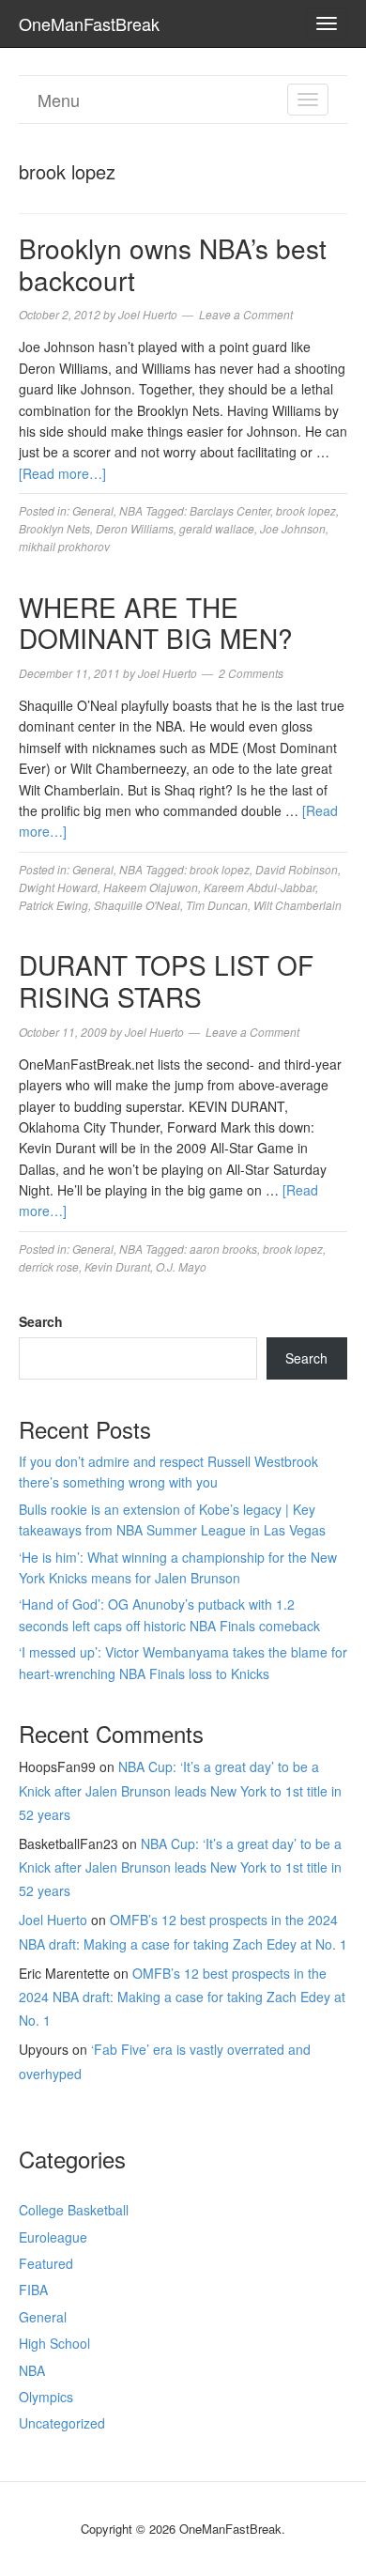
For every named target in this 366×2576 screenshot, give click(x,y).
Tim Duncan (217, 905)
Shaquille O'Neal (137, 905)
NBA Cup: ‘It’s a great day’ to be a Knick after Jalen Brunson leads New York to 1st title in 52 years (180, 1790)
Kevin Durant (117, 1266)
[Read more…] (62, 473)
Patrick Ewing (53, 905)
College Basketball (74, 2210)
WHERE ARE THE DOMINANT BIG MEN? (156, 623)
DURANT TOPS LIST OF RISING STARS (166, 980)
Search (41, 1321)
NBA (131, 510)
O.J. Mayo (181, 1266)
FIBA (33, 2290)
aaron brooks (223, 1249)
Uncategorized (62, 2423)
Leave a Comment (246, 314)
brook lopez (306, 510)
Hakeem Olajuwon (151, 887)
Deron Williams (135, 528)
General (93, 510)
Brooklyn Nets (54, 528)
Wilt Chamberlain (297, 905)
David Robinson (297, 869)
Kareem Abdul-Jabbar (259, 887)
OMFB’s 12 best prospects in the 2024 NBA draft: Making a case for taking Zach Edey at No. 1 (182, 1997)
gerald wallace (217, 528)
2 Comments (251, 673)
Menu (59, 100)
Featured (46, 2263)
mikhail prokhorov (64, 546)
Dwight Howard (58, 887)
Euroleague (53, 2237)
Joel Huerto (53, 1920)
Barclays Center (230, 510)
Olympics (46, 2397)
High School (54, 2343)
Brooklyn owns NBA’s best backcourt (173, 264)
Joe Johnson (293, 528)
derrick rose (49, 1266)
